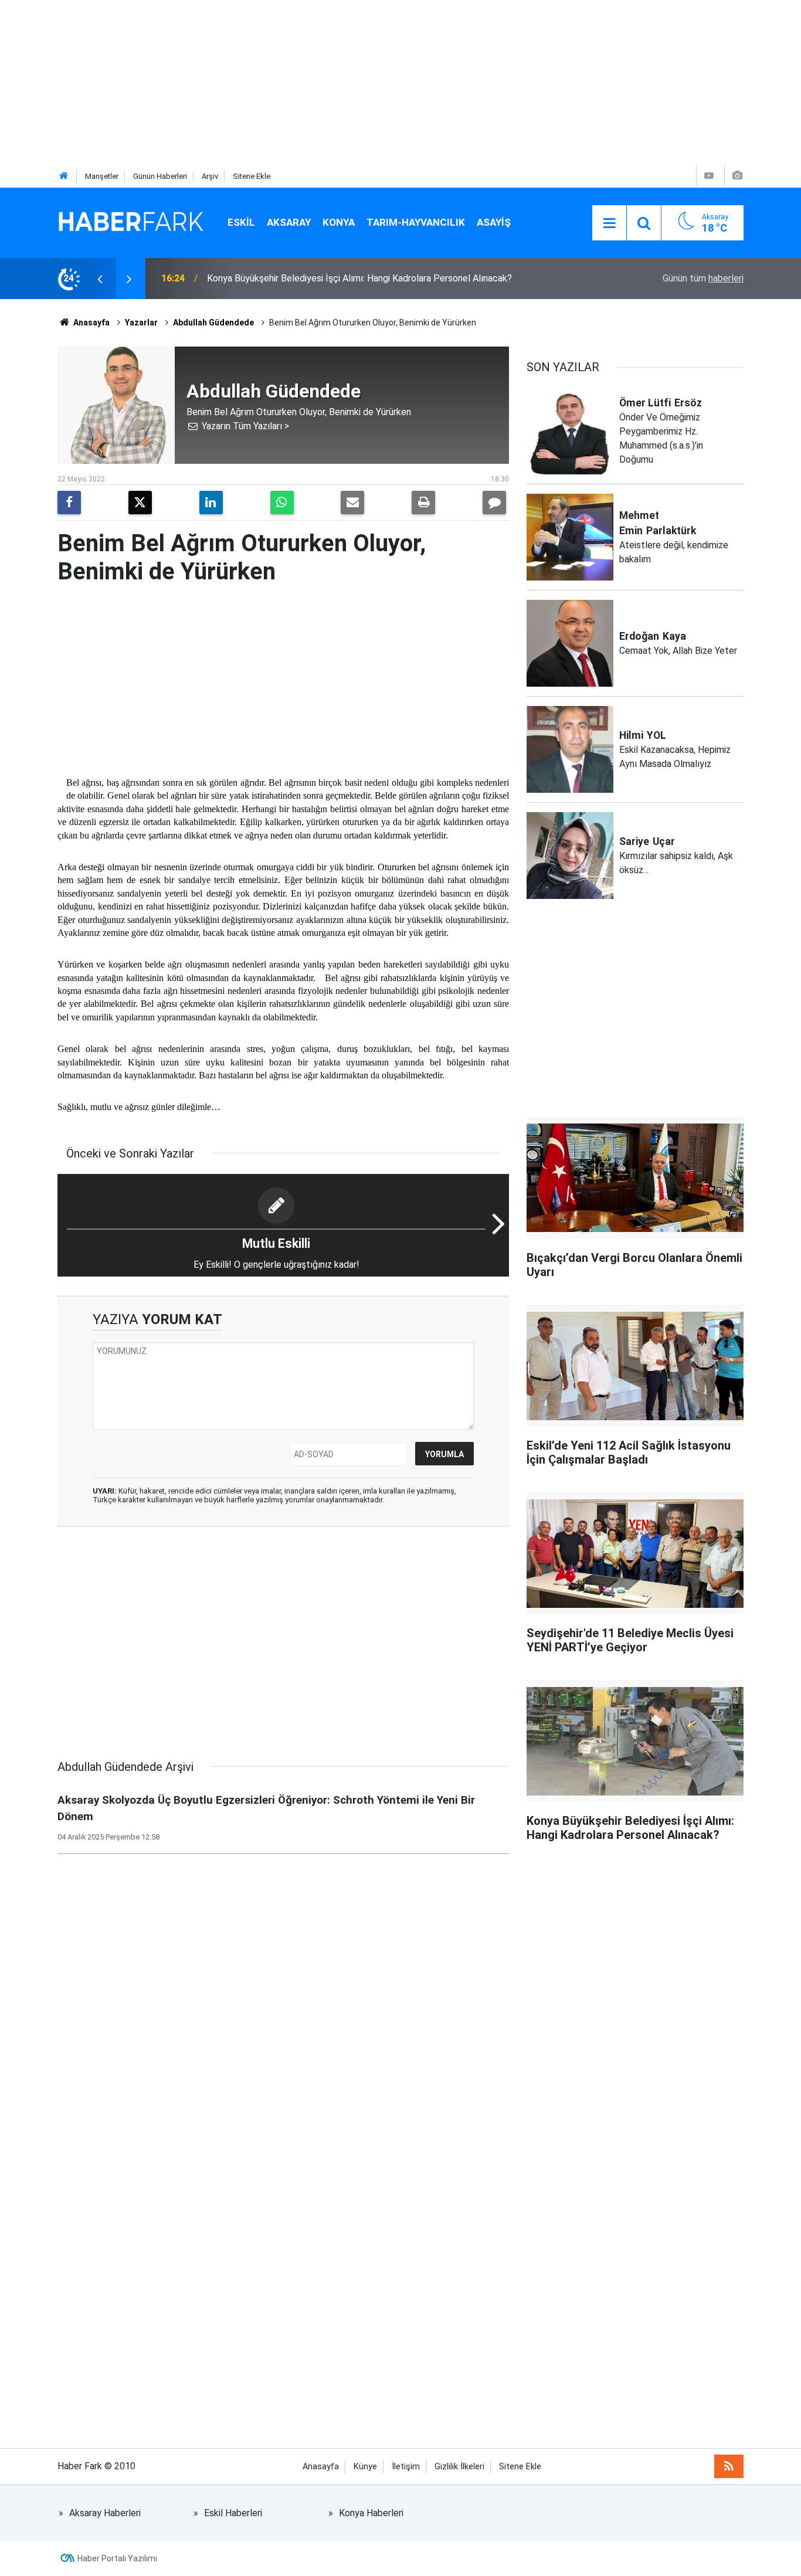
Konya (339, 222)
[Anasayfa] (64, 176)
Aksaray (289, 222)
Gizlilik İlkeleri (459, 2467)
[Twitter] (140, 503)
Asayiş (494, 222)
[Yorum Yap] (494, 503)
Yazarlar (141, 323)
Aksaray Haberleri (105, 2513)
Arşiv (210, 176)
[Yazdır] (423, 503)
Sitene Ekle (252, 176)
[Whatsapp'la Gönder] (282, 503)
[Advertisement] (352, 82)
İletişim (406, 2467)
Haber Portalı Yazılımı (117, 2558)
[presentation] (100, 279)
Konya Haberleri (371, 2513)
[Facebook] (69, 503)
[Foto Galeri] (737, 176)
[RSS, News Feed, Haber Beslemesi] (729, 2466)
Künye (365, 2467)
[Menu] (609, 223)
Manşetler (102, 176)
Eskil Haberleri (233, 2513)
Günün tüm (703, 278)
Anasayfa (91, 323)
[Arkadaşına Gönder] (352, 503)
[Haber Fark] (131, 222)
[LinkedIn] (211, 503)
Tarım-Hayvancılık (416, 222)
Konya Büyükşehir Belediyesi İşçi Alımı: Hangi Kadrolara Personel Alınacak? (359, 278)
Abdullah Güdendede (213, 323)
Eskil (241, 222)
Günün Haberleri (160, 176)
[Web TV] (709, 176)
